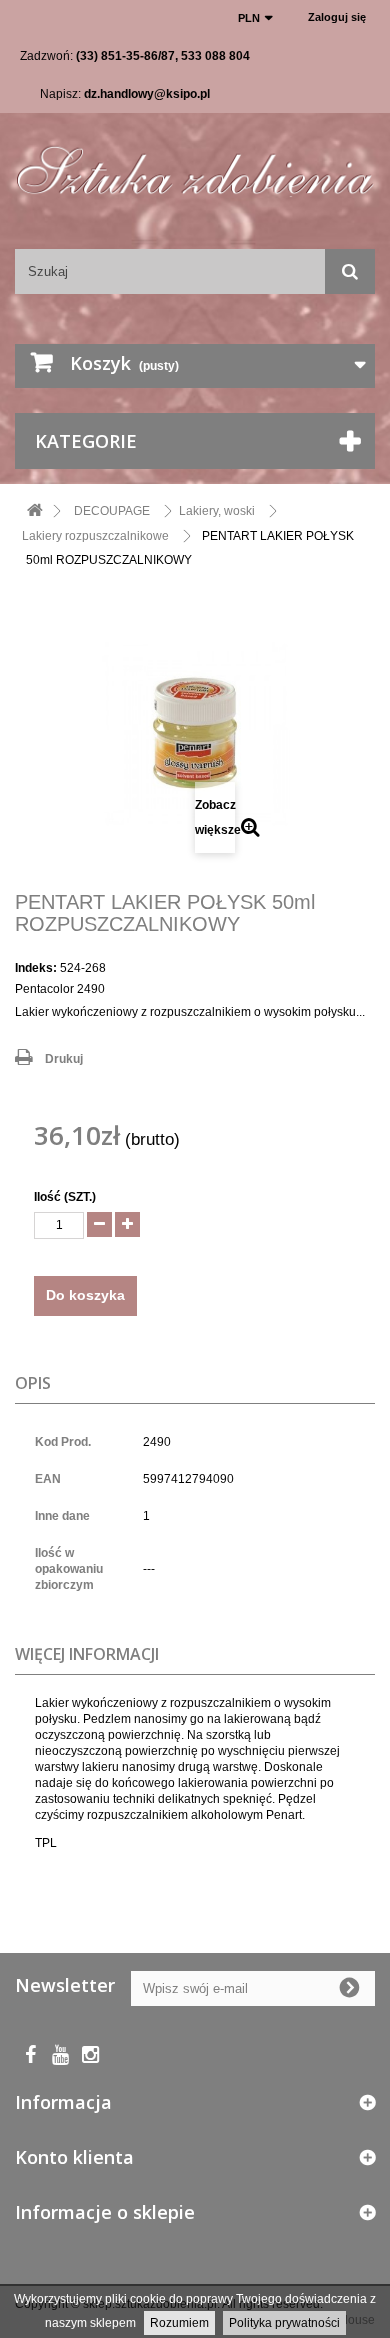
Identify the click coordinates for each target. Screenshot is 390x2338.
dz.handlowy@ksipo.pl (147, 94)
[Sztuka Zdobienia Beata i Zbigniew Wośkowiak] (195, 163)
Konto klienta (74, 2157)
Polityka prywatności (284, 2323)
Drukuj (64, 1059)
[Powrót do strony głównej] (35, 511)
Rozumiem (179, 2323)
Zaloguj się (337, 17)
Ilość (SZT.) (65, 1197)
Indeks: (36, 968)
